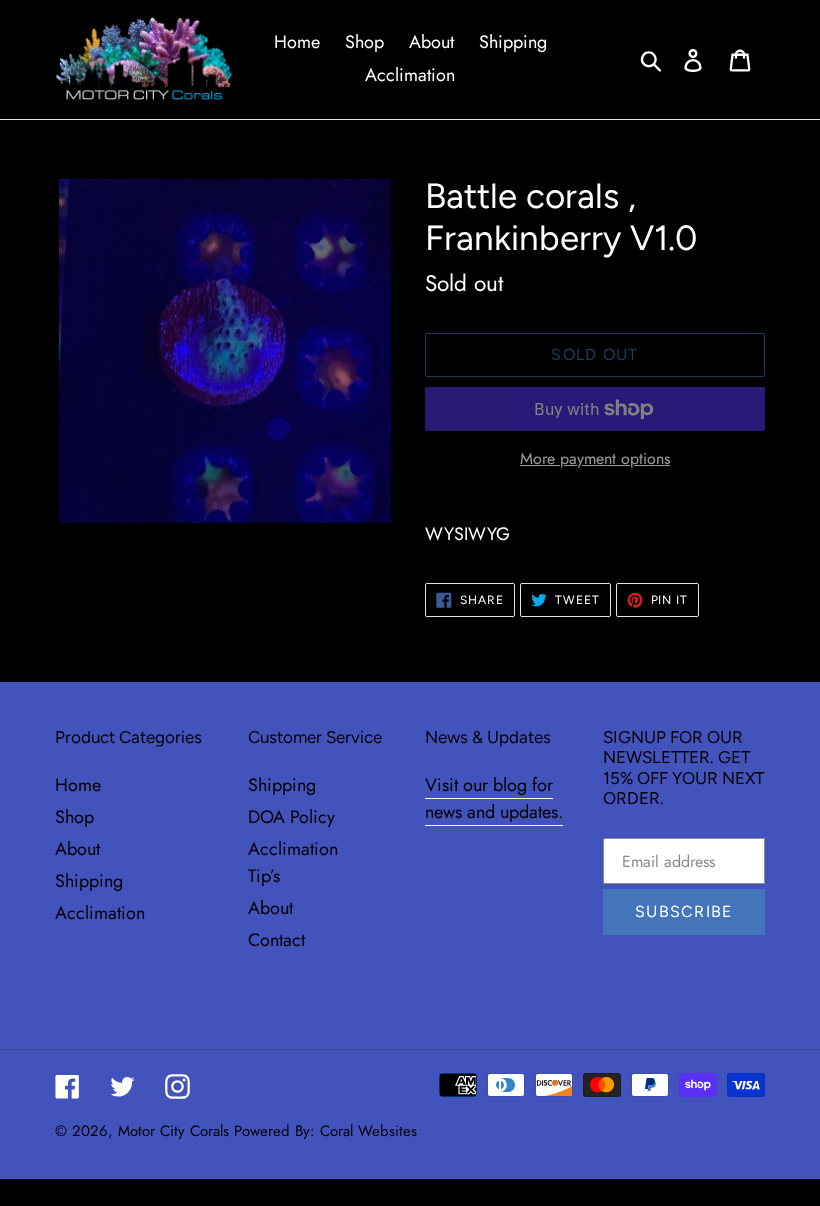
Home (78, 785)
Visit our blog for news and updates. (494, 798)
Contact (276, 940)
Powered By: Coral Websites (325, 1131)
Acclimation (100, 913)
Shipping (89, 881)
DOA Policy (291, 817)
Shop (74, 817)
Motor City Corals (173, 1131)
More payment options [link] (595, 458)
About (77, 849)
